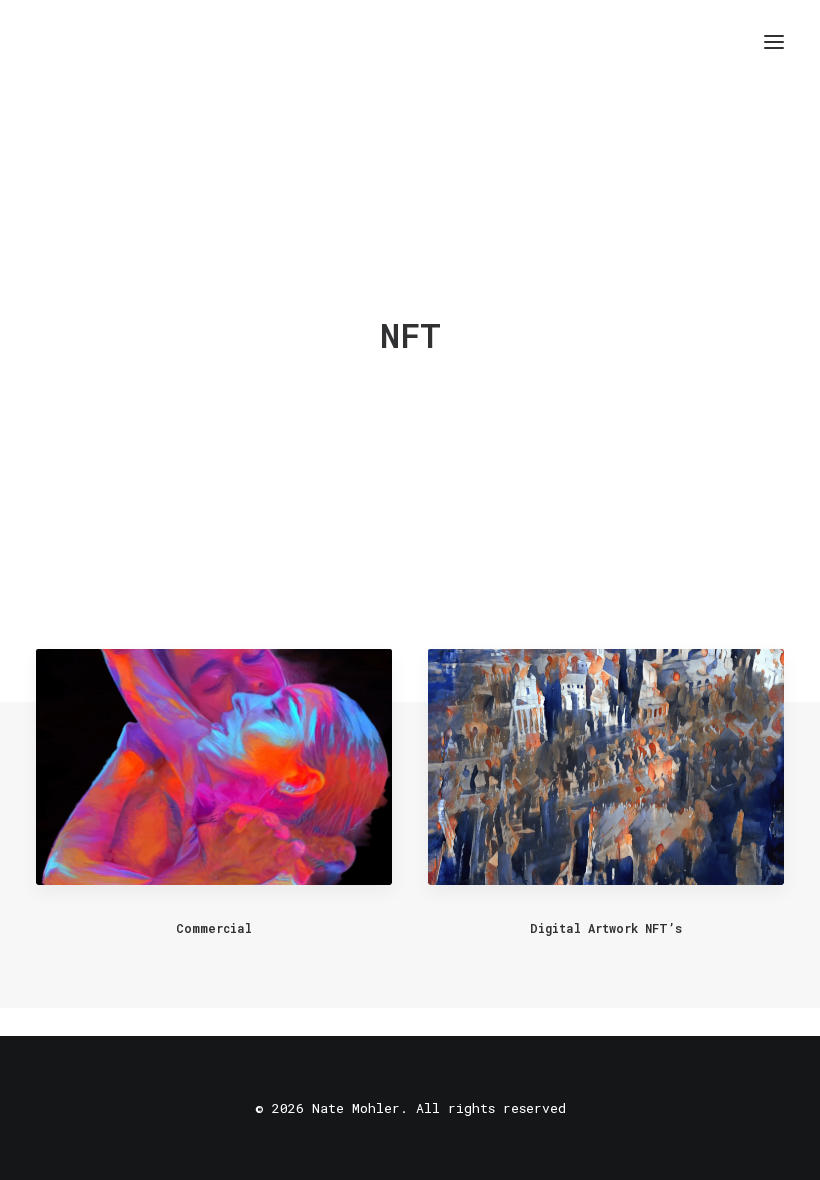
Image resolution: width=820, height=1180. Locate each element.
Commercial (214, 928)
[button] (774, 42)
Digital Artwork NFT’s (606, 928)
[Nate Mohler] (51, 42)
